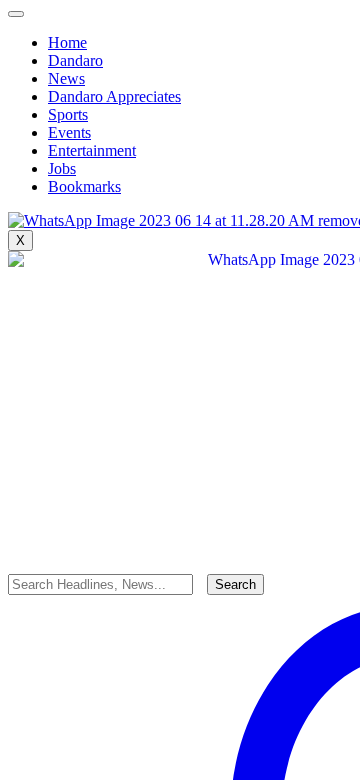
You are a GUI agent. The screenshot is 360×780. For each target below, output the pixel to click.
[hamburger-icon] (16, 14)
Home (67, 42)
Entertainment (92, 150)
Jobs (62, 168)
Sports (68, 114)
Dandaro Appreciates (114, 96)
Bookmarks (84, 186)
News (66, 78)
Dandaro (75, 60)
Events (69, 132)
